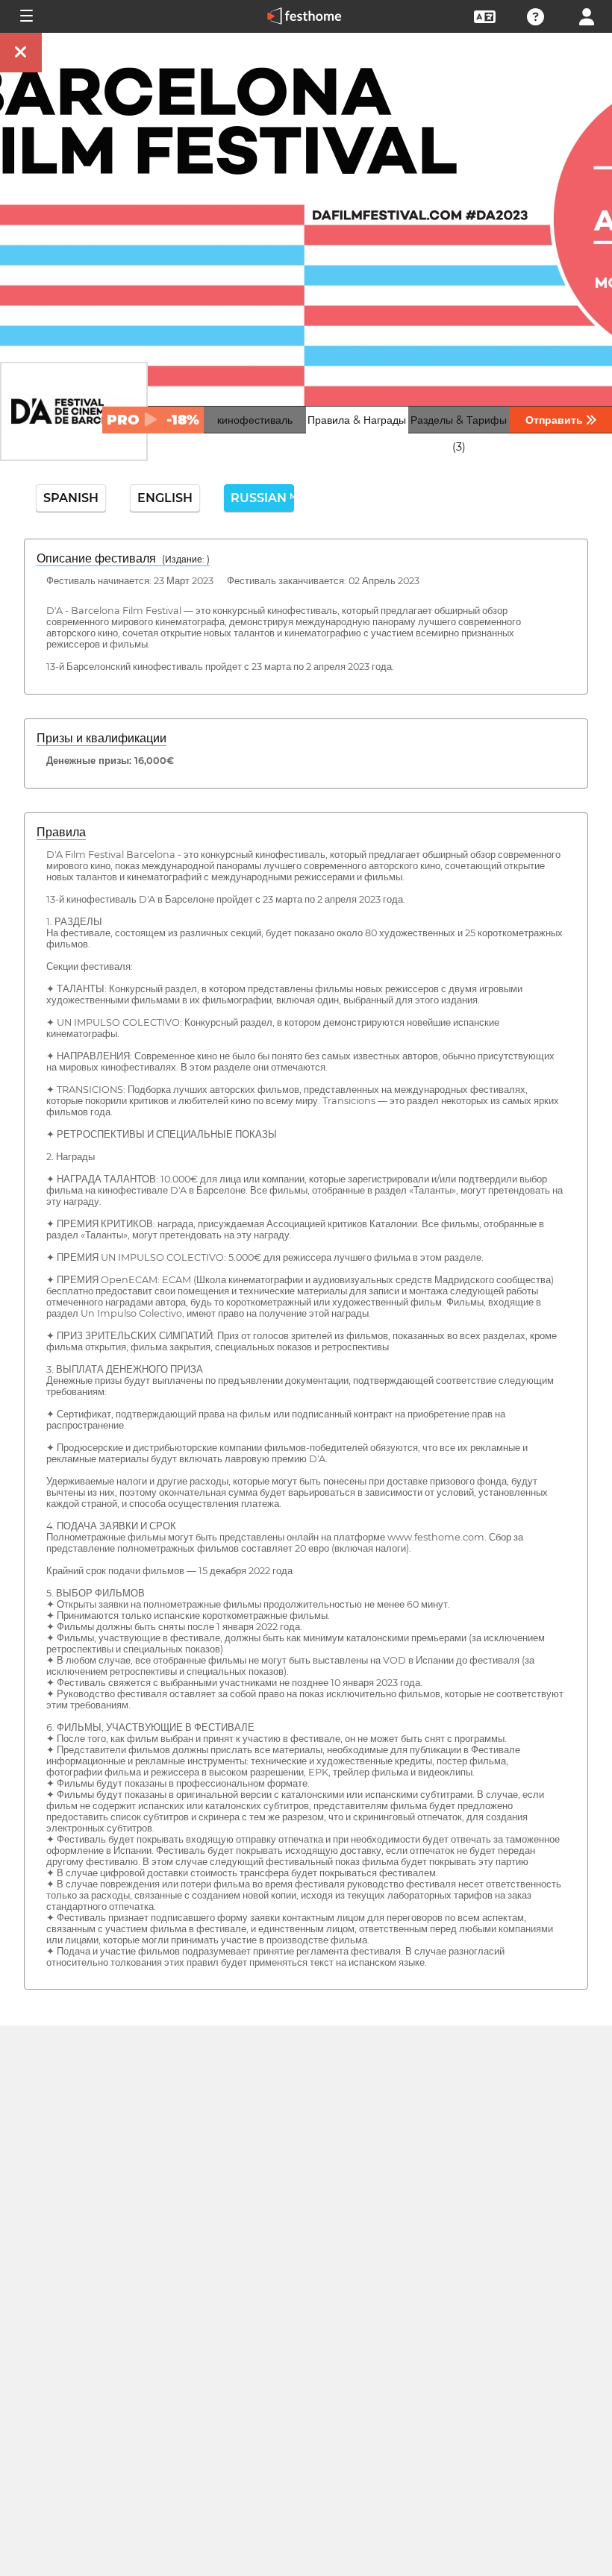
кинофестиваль (255, 420)
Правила (61, 832)
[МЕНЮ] (25, 16)
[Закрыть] (21, 53)
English (165, 498)
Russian (262, 498)
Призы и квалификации (102, 738)
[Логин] (587, 15)
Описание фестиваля (123, 558)
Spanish (71, 498)
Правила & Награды (357, 420)
